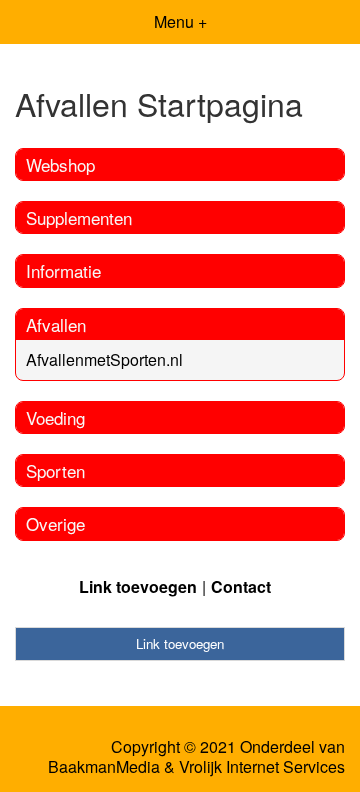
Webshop (60, 164)
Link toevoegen (138, 586)
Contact (241, 586)
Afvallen (56, 324)
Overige (55, 523)
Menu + (180, 21)
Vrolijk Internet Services (262, 767)
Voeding (55, 417)
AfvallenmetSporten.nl (104, 359)
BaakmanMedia (104, 767)
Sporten (55, 470)
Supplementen (79, 217)
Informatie (63, 270)
